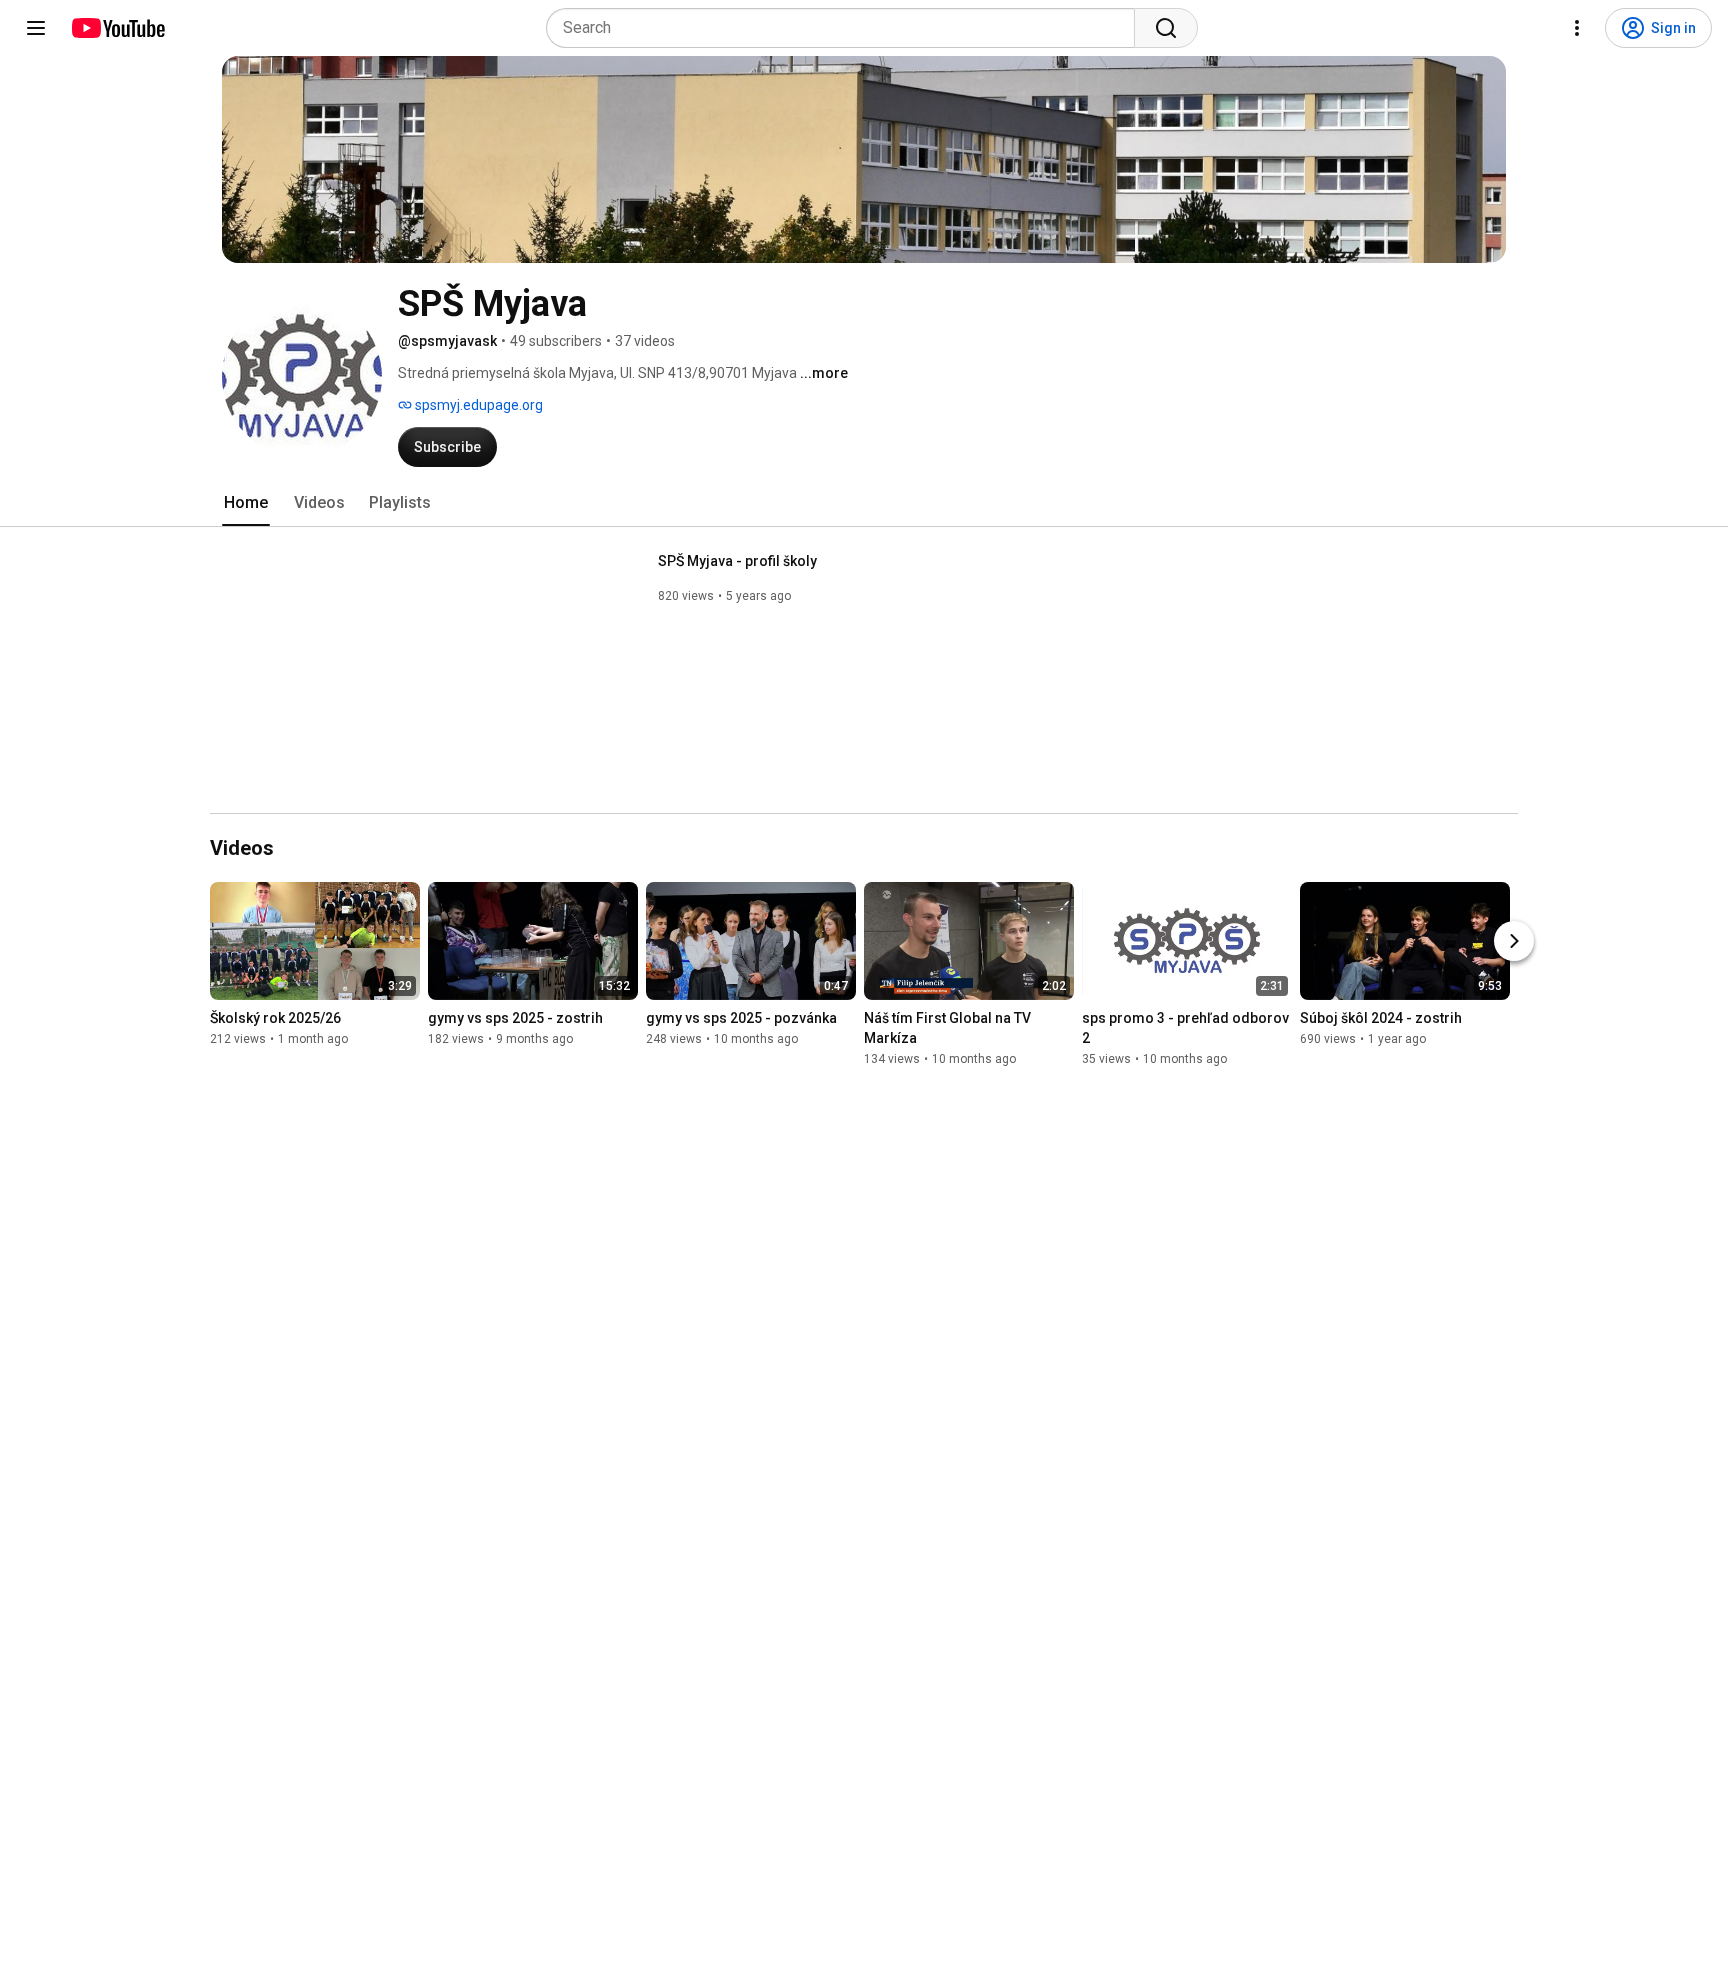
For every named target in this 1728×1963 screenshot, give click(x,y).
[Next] (1514, 941)
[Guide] (36, 28)
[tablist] (864, 503)
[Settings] (1577, 28)
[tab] (246, 503)
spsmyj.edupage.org (477, 405)
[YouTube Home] (117, 28)
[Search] (1166, 28)
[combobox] (846, 28)
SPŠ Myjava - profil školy (737, 561)
